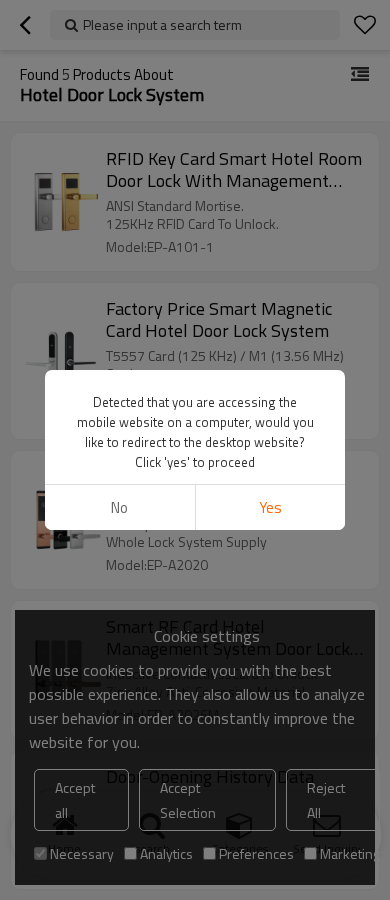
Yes (270, 507)
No (119, 507)
